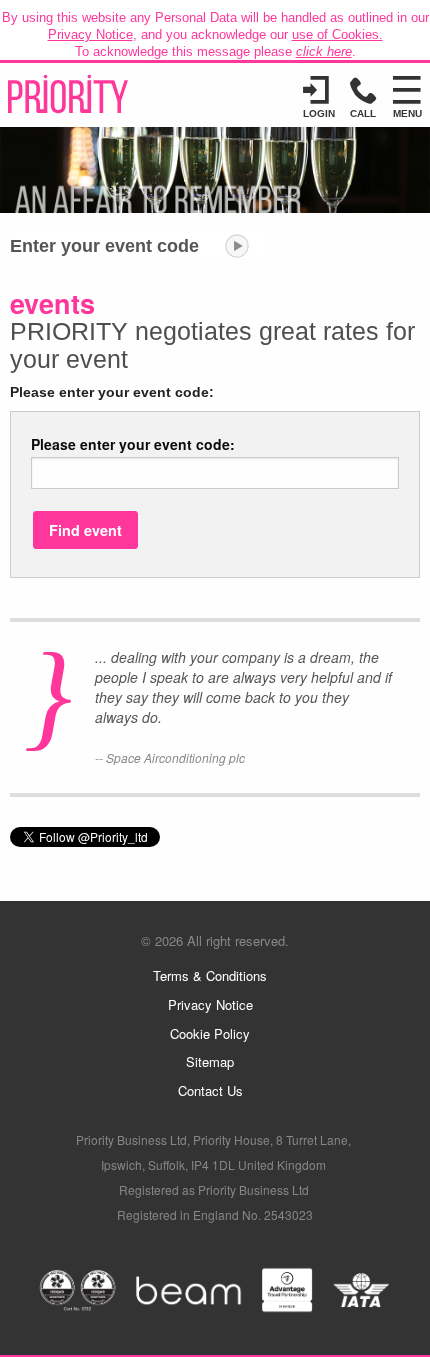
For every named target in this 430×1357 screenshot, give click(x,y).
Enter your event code (104, 246)
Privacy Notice (90, 34)
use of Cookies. (337, 34)
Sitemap (210, 1061)
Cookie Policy (210, 1033)
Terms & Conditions (210, 975)
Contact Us (210, 1090)
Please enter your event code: (133, 444)
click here (324, 51)
